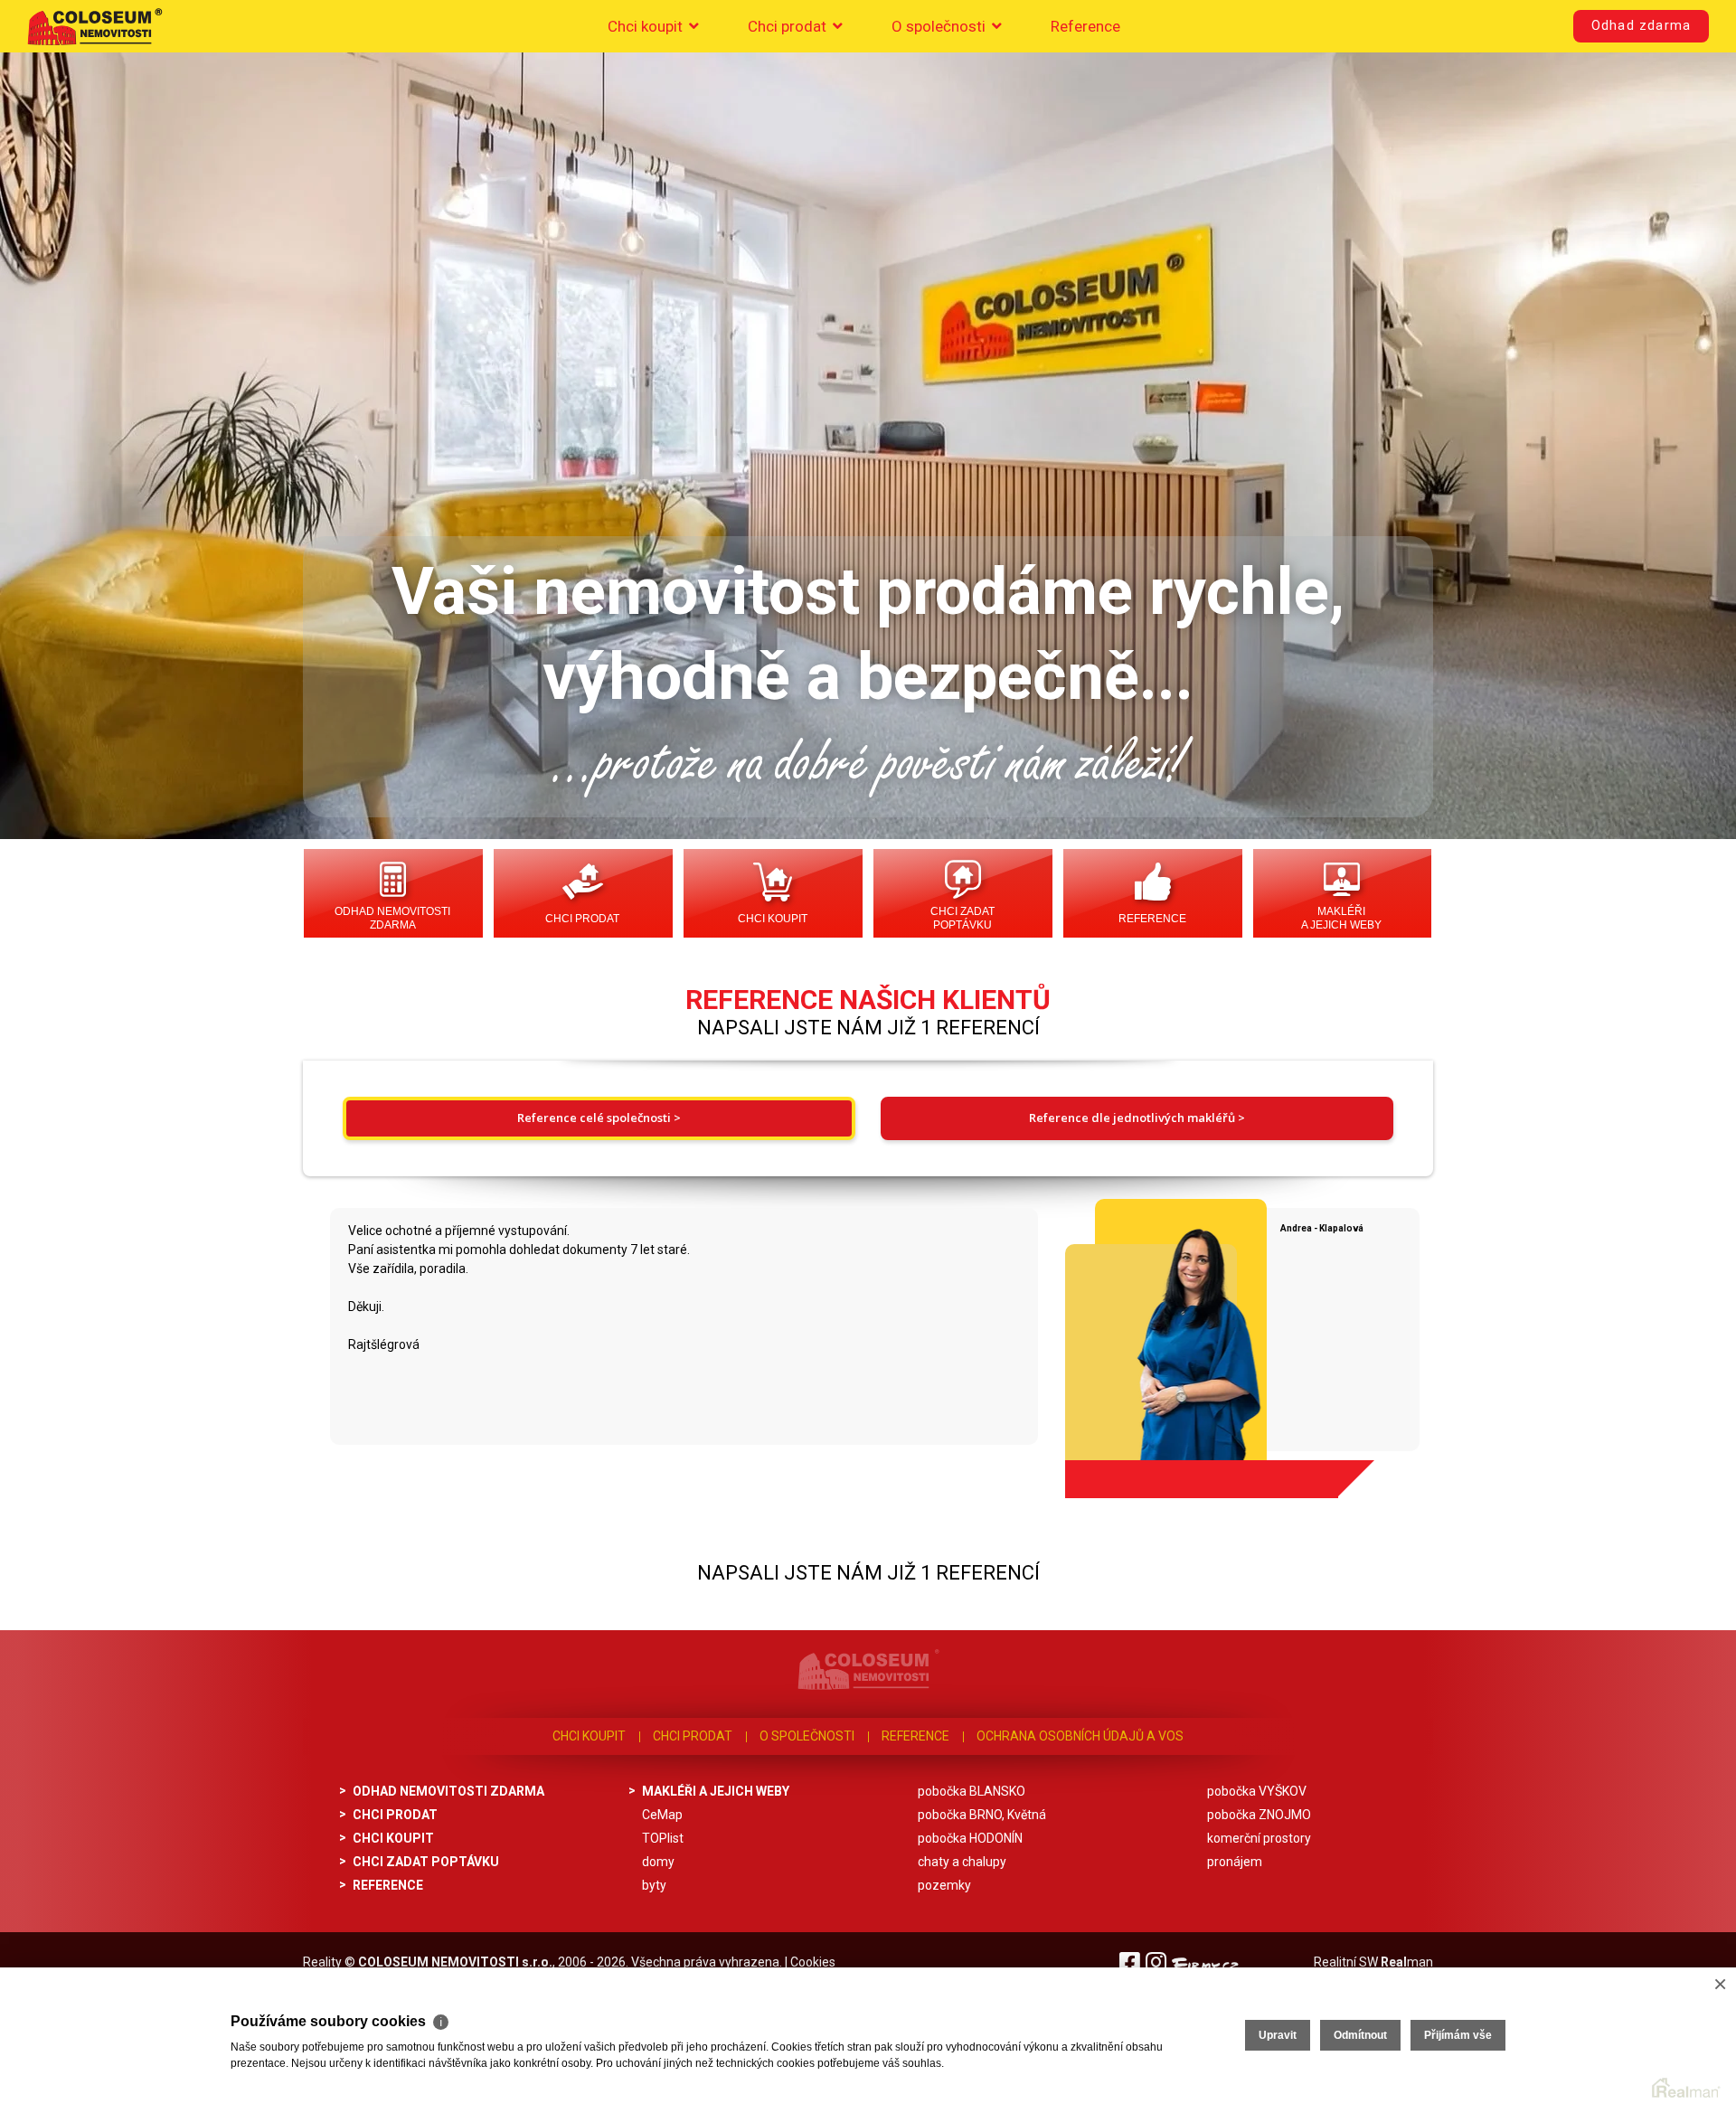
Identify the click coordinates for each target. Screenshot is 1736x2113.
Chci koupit (647, 26)
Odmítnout (1360, 2035)
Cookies (813, 1962)
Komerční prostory (1259, 1838)
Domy (658, 1862)
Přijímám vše (1458, 2035)
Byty (654, 1885)
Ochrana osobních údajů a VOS (1080, 1736)
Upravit (1278, 2035)
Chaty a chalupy (962, 1862)
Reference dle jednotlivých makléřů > (1137, 1118)
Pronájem (1235, 1862)
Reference (1085, 26)
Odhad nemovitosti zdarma (392, 918)
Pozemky (944, 1885)
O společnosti (940, 26)
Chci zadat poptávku (962, 918)
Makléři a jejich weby (1341, 918)
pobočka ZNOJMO (1259, 1815)
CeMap (662, 1815)
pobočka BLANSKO (972, 1791)
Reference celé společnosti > (599, 1118)
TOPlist (663, 1838)
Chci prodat (789, 26)
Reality (322, 1962)
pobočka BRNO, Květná (982, 1815)
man (1407, 1962)
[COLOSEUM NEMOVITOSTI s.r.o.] (95, 26)
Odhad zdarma (1641, 26)
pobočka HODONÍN (970, 1838)
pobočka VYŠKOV (1257, 1791)
